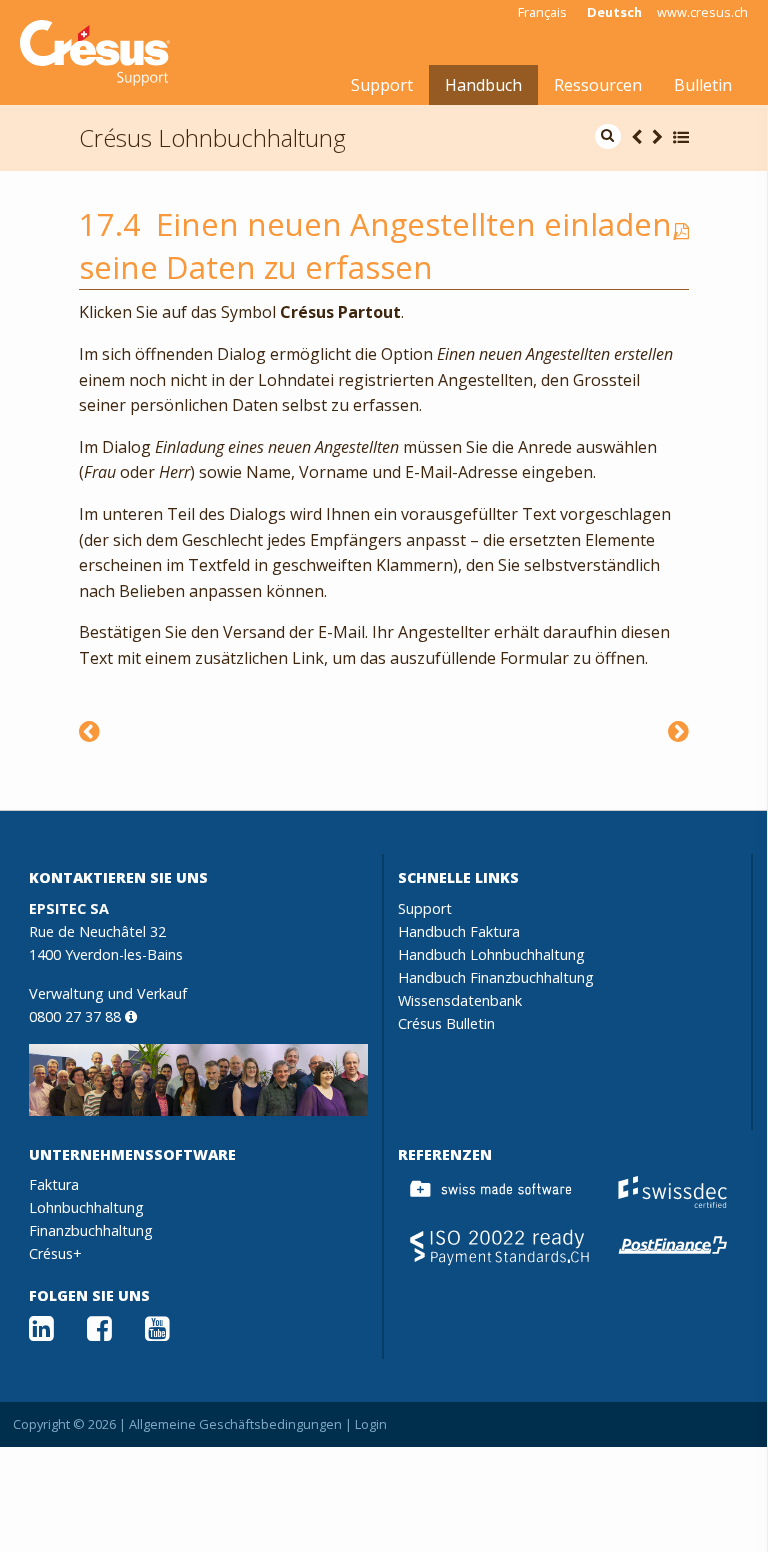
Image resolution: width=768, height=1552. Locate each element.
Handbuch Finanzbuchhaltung (496, 977)
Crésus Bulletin (446, 1023)
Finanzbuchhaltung (91, 1230)
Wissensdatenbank (460, 1000)
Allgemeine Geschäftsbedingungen (235, 1424)
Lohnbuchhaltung (86, 1207)
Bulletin (703, 85)
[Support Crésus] (95, 53)
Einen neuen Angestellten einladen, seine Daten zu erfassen (379, 245)
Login (371, 1424)
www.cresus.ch (702, 12)
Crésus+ (55, 1253)
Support (382, 85)
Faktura (54, 1184)
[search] (608, 136)
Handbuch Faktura (459, 931)
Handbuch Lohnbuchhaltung (491, 954)
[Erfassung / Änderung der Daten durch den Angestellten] (678, 730)
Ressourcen (598, 85)
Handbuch (483, 85)
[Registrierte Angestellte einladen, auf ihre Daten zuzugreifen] (89, 730)
